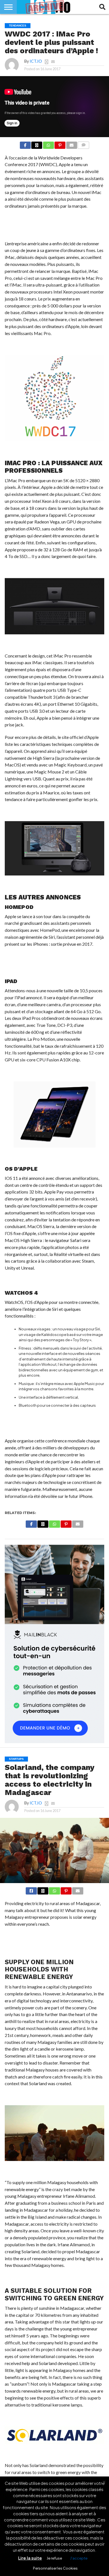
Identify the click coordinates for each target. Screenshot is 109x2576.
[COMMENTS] (83, 144)
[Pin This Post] (60, 144)
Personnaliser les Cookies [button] (55, 2568)
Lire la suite (30, 2558)
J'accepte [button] (79, 2558)
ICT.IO (36, 61)
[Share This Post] (37, 144)
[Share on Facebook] (25, 144)
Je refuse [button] (54, 2558)
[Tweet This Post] (43, 1890)
